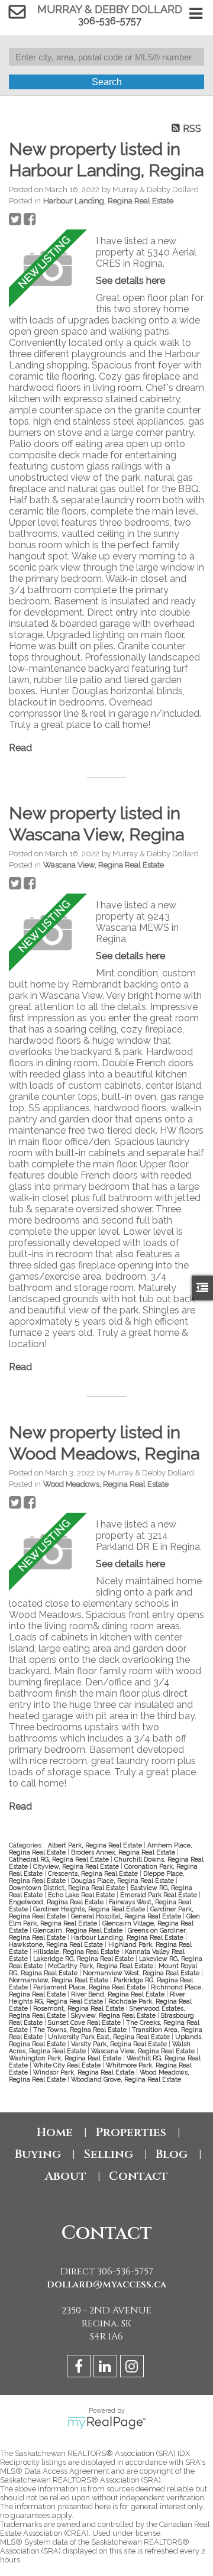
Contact (138, 2176)
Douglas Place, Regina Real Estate (123, 1881)
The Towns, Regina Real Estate (81, 2030)
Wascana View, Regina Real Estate (104, 865)
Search (107, 82)
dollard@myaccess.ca (106, 2284)
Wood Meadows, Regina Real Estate (106, 1484)
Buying (38, 2154)
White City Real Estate (68, 2065)
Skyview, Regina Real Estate (114, 2015)
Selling (108, 2154)
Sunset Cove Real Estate (85, 2022)
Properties (131, 2132)
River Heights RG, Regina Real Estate (97, 1998)
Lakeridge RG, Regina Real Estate (84, 1959)
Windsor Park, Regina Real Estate (85, 2072)
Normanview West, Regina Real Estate (142, 1973)
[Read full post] (48, 270)
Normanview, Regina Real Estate (59, 1980)
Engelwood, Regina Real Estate (57, 1902)
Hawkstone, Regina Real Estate (57, 1944)
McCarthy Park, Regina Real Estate (101, 1966)
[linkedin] (107, 2368)
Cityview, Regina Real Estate (77, 1866)
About (66, 2176)
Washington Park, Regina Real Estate (66, 2058)
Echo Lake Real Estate (82, 1895)
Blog (172, 2154)
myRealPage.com (107, 2423)
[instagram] (133, 2368)
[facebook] (80, 2368)
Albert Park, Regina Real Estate (96, 1845)
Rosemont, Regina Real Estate (80, 2008)
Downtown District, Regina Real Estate (68, 1888)
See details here (130, 281)
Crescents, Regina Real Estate (94, 1873)
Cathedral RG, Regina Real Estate (60, 1859)
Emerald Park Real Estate (159, 1895)
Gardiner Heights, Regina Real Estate (90, 1909)
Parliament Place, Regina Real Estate (90, 1987)
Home (55, 2132)
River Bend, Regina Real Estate (119, 1994)
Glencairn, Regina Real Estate (79, 1930)
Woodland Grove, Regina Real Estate (126, 2079)
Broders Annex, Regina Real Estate (124, 1852)
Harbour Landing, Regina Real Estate (108, 200)
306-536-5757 (110, 21)
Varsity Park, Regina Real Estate (120, 2044)
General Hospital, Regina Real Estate (127, 1916)
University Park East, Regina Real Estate (110, 2037)
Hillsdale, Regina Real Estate (77, 1952)
